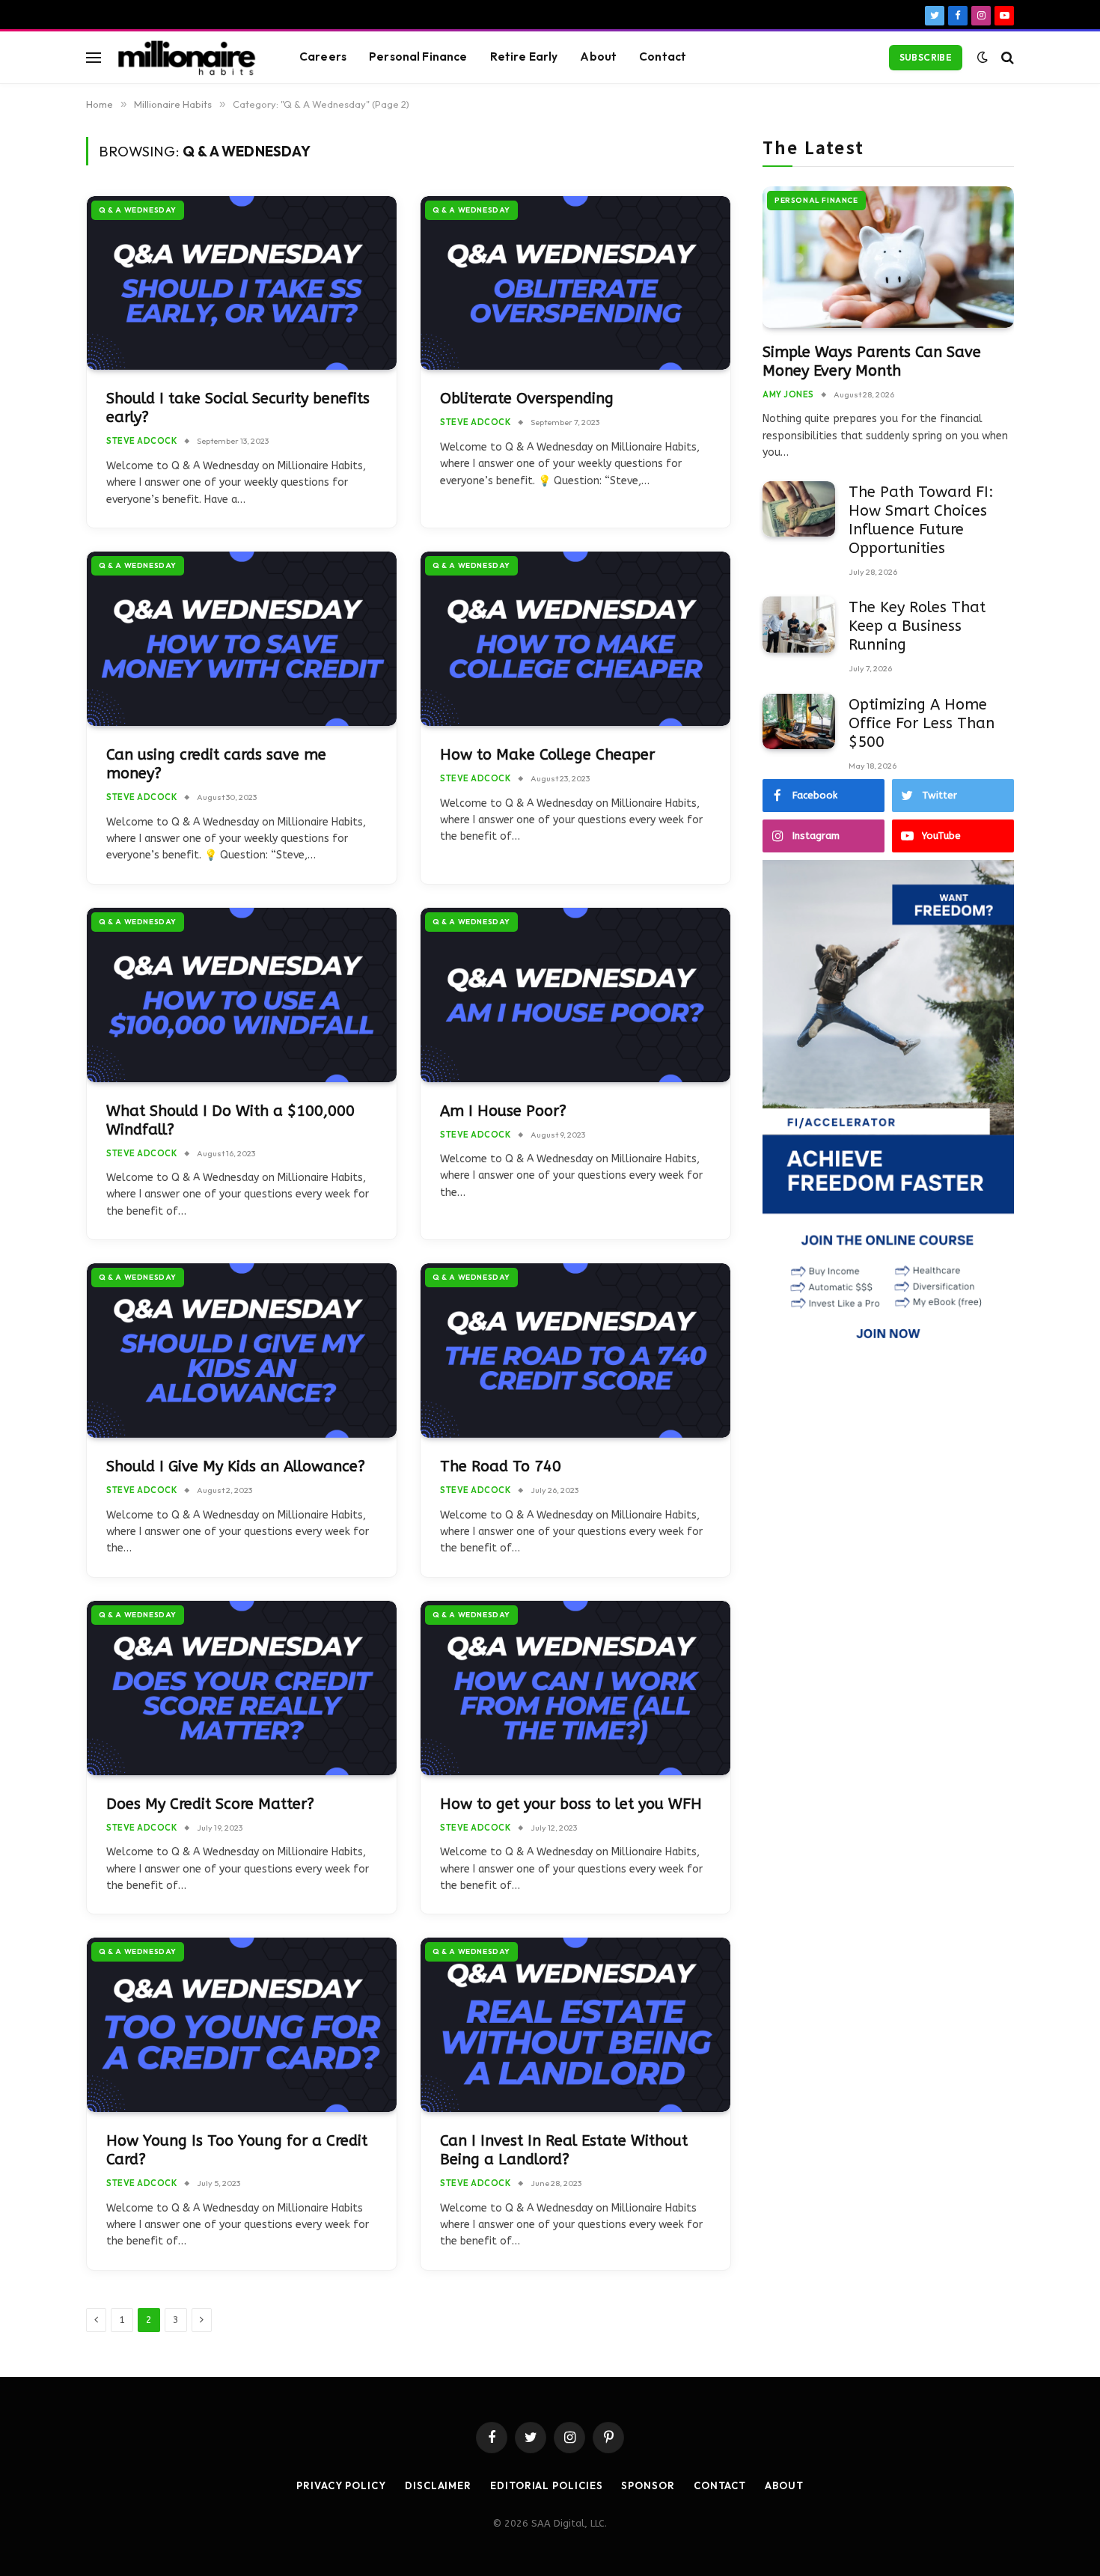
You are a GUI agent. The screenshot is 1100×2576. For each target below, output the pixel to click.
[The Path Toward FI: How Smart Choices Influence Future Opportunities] (799, 509)
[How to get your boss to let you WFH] (575, 1688)
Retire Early (524, 57)
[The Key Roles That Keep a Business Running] (799, 625)
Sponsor (648, 2485)
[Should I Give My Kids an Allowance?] (242, 1350)
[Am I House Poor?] (575, 995)
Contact (663, 57)
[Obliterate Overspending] (575, 283)
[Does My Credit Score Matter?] (242, 1688)
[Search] (1006, 57)
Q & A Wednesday (138, 210)
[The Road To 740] (575, 1350)
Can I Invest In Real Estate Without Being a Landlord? (564, 2150)
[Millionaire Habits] (187, 58)
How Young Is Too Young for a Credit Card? (237, 2150)
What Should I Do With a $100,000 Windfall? (230, 1120)
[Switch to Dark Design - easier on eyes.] (983, 57)
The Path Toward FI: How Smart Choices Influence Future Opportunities (921, 520)
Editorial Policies (546, 2485)
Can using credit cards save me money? (216, 764)
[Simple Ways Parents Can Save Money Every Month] (888, 257)
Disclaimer (438, 2485)
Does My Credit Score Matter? (210, 1804)
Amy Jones (788, 394)
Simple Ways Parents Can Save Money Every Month (872, 361)
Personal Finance (418, 57)
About (598, 57)
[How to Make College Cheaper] (575, 639)
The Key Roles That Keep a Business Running (917, 626)
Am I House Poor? (503, 1111)
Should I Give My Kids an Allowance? (236, 1466)
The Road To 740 (501, 1466)
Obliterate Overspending (527, 399)
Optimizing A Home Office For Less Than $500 (922, 723)
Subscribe (926, 57)
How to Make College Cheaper (547, 755)
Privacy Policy (341, 2485)
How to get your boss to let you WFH (571, 1804)
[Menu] (94, 57)
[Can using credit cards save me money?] (242, 639)
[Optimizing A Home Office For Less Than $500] (799, 722)
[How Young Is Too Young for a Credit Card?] (242, 2025)
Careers (323, 57)
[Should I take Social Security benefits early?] (242, 283)
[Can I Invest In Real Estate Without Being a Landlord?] (575, 2025)
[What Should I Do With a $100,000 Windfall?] (242, 995)
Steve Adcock (142, 441)
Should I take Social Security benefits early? (238, 408)
